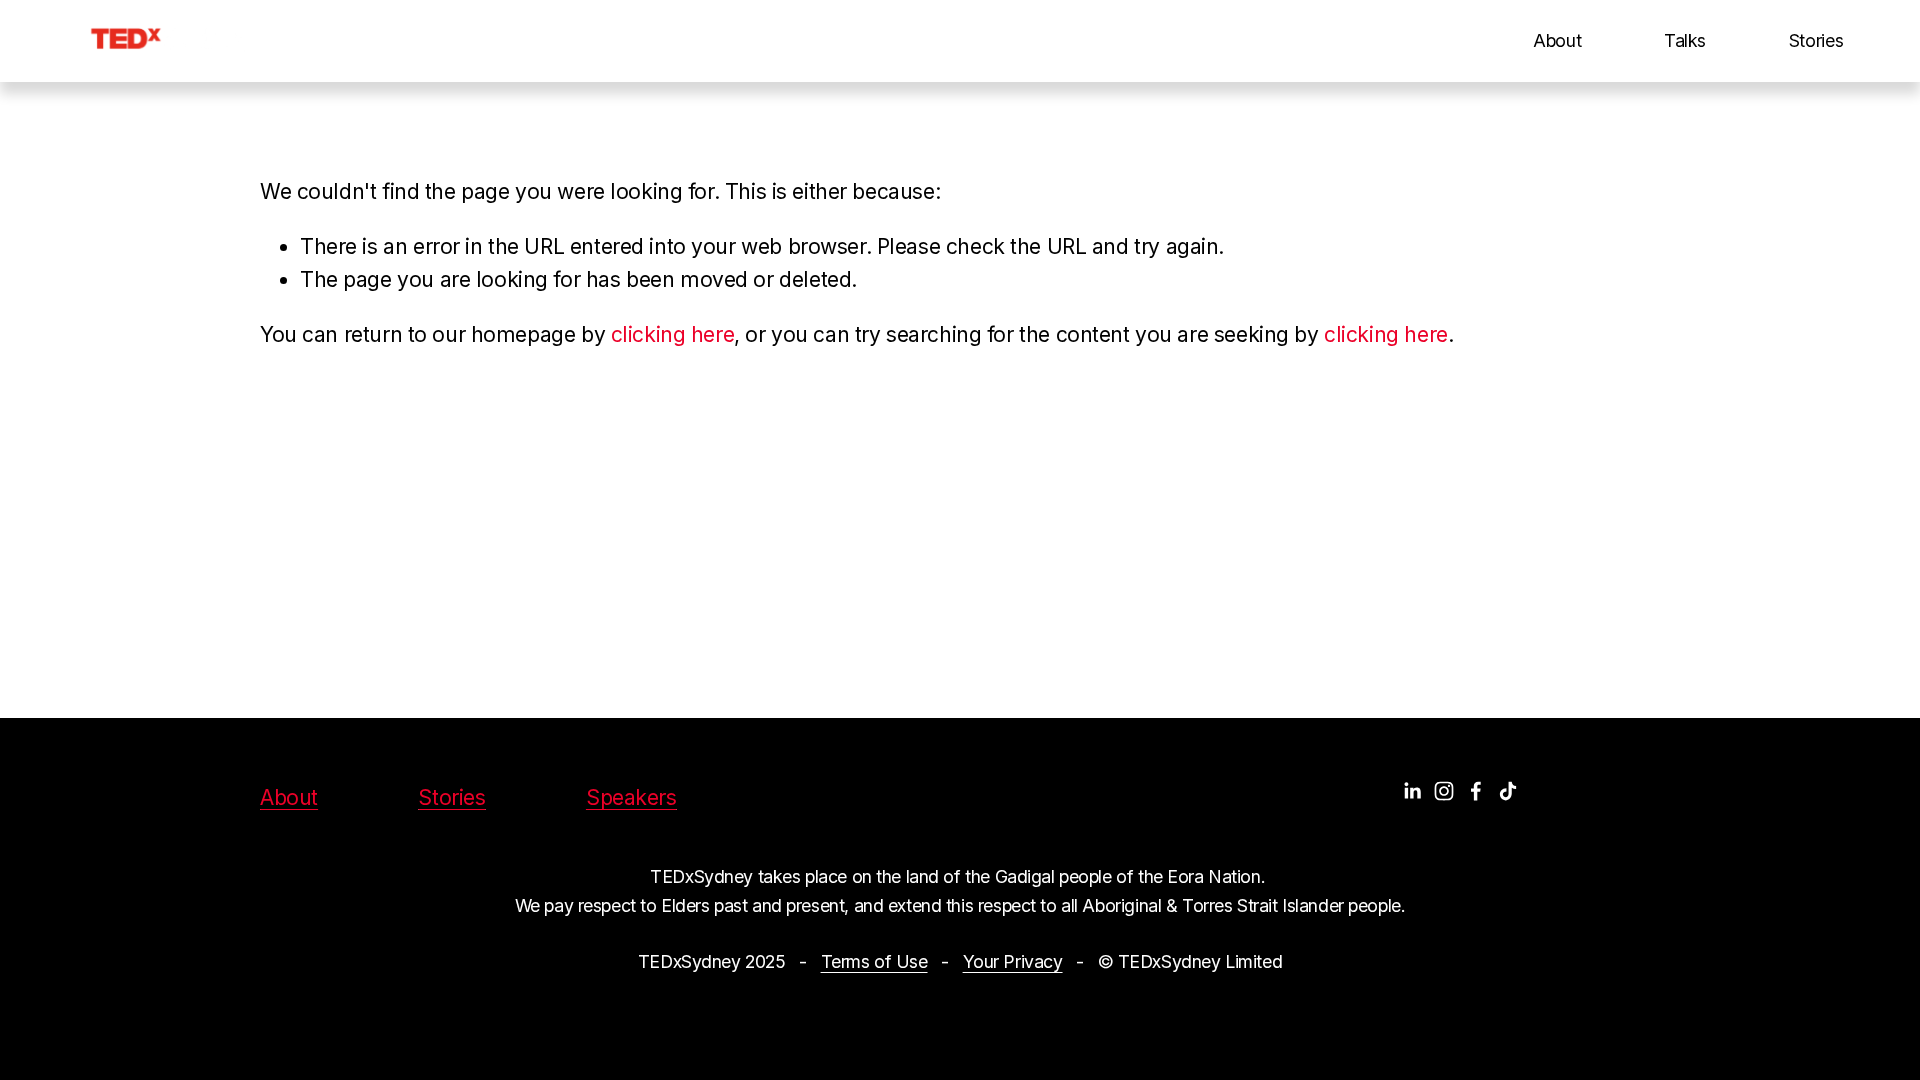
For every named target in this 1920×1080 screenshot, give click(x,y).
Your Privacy (1013, 961)
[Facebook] (1476, 791)
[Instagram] (1444, 791)
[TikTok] (1508, 791)
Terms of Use (874, 961)
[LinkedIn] (1412, 791)
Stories (1816, 40)
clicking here (673, 334)
